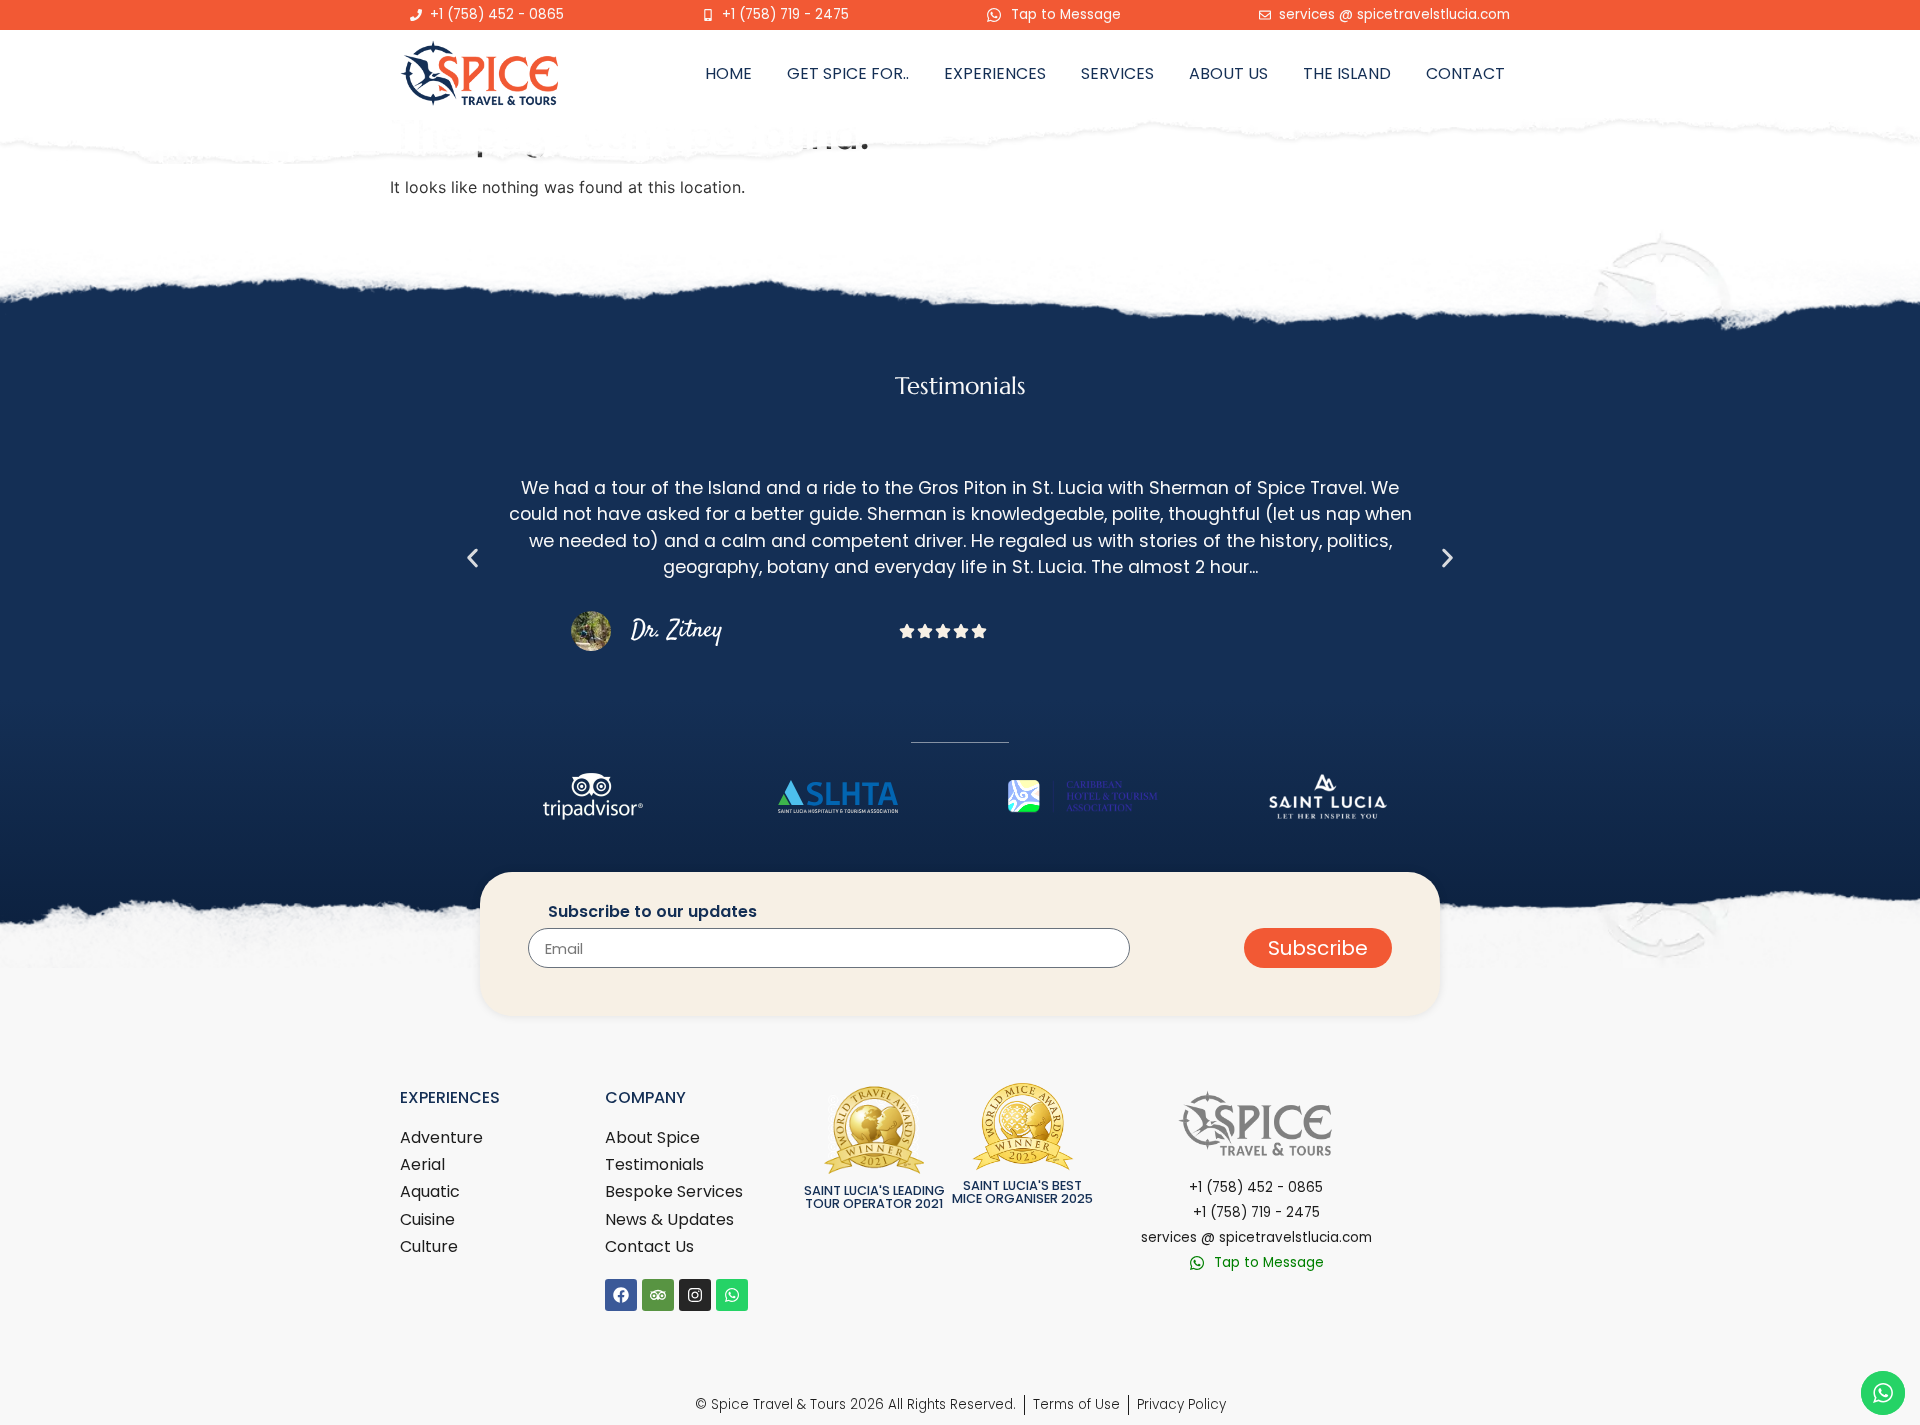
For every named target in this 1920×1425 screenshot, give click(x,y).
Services (1117, 73)
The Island (1347, 73)
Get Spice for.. (848, 73)
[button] (472, 557)
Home (728, 73)
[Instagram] (695, 1295)
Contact (1465, 73)
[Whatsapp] (732, 1295)
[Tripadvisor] (658, 1295)
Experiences (995, 73)
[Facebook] (621, 1295)
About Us (1228, 73)
